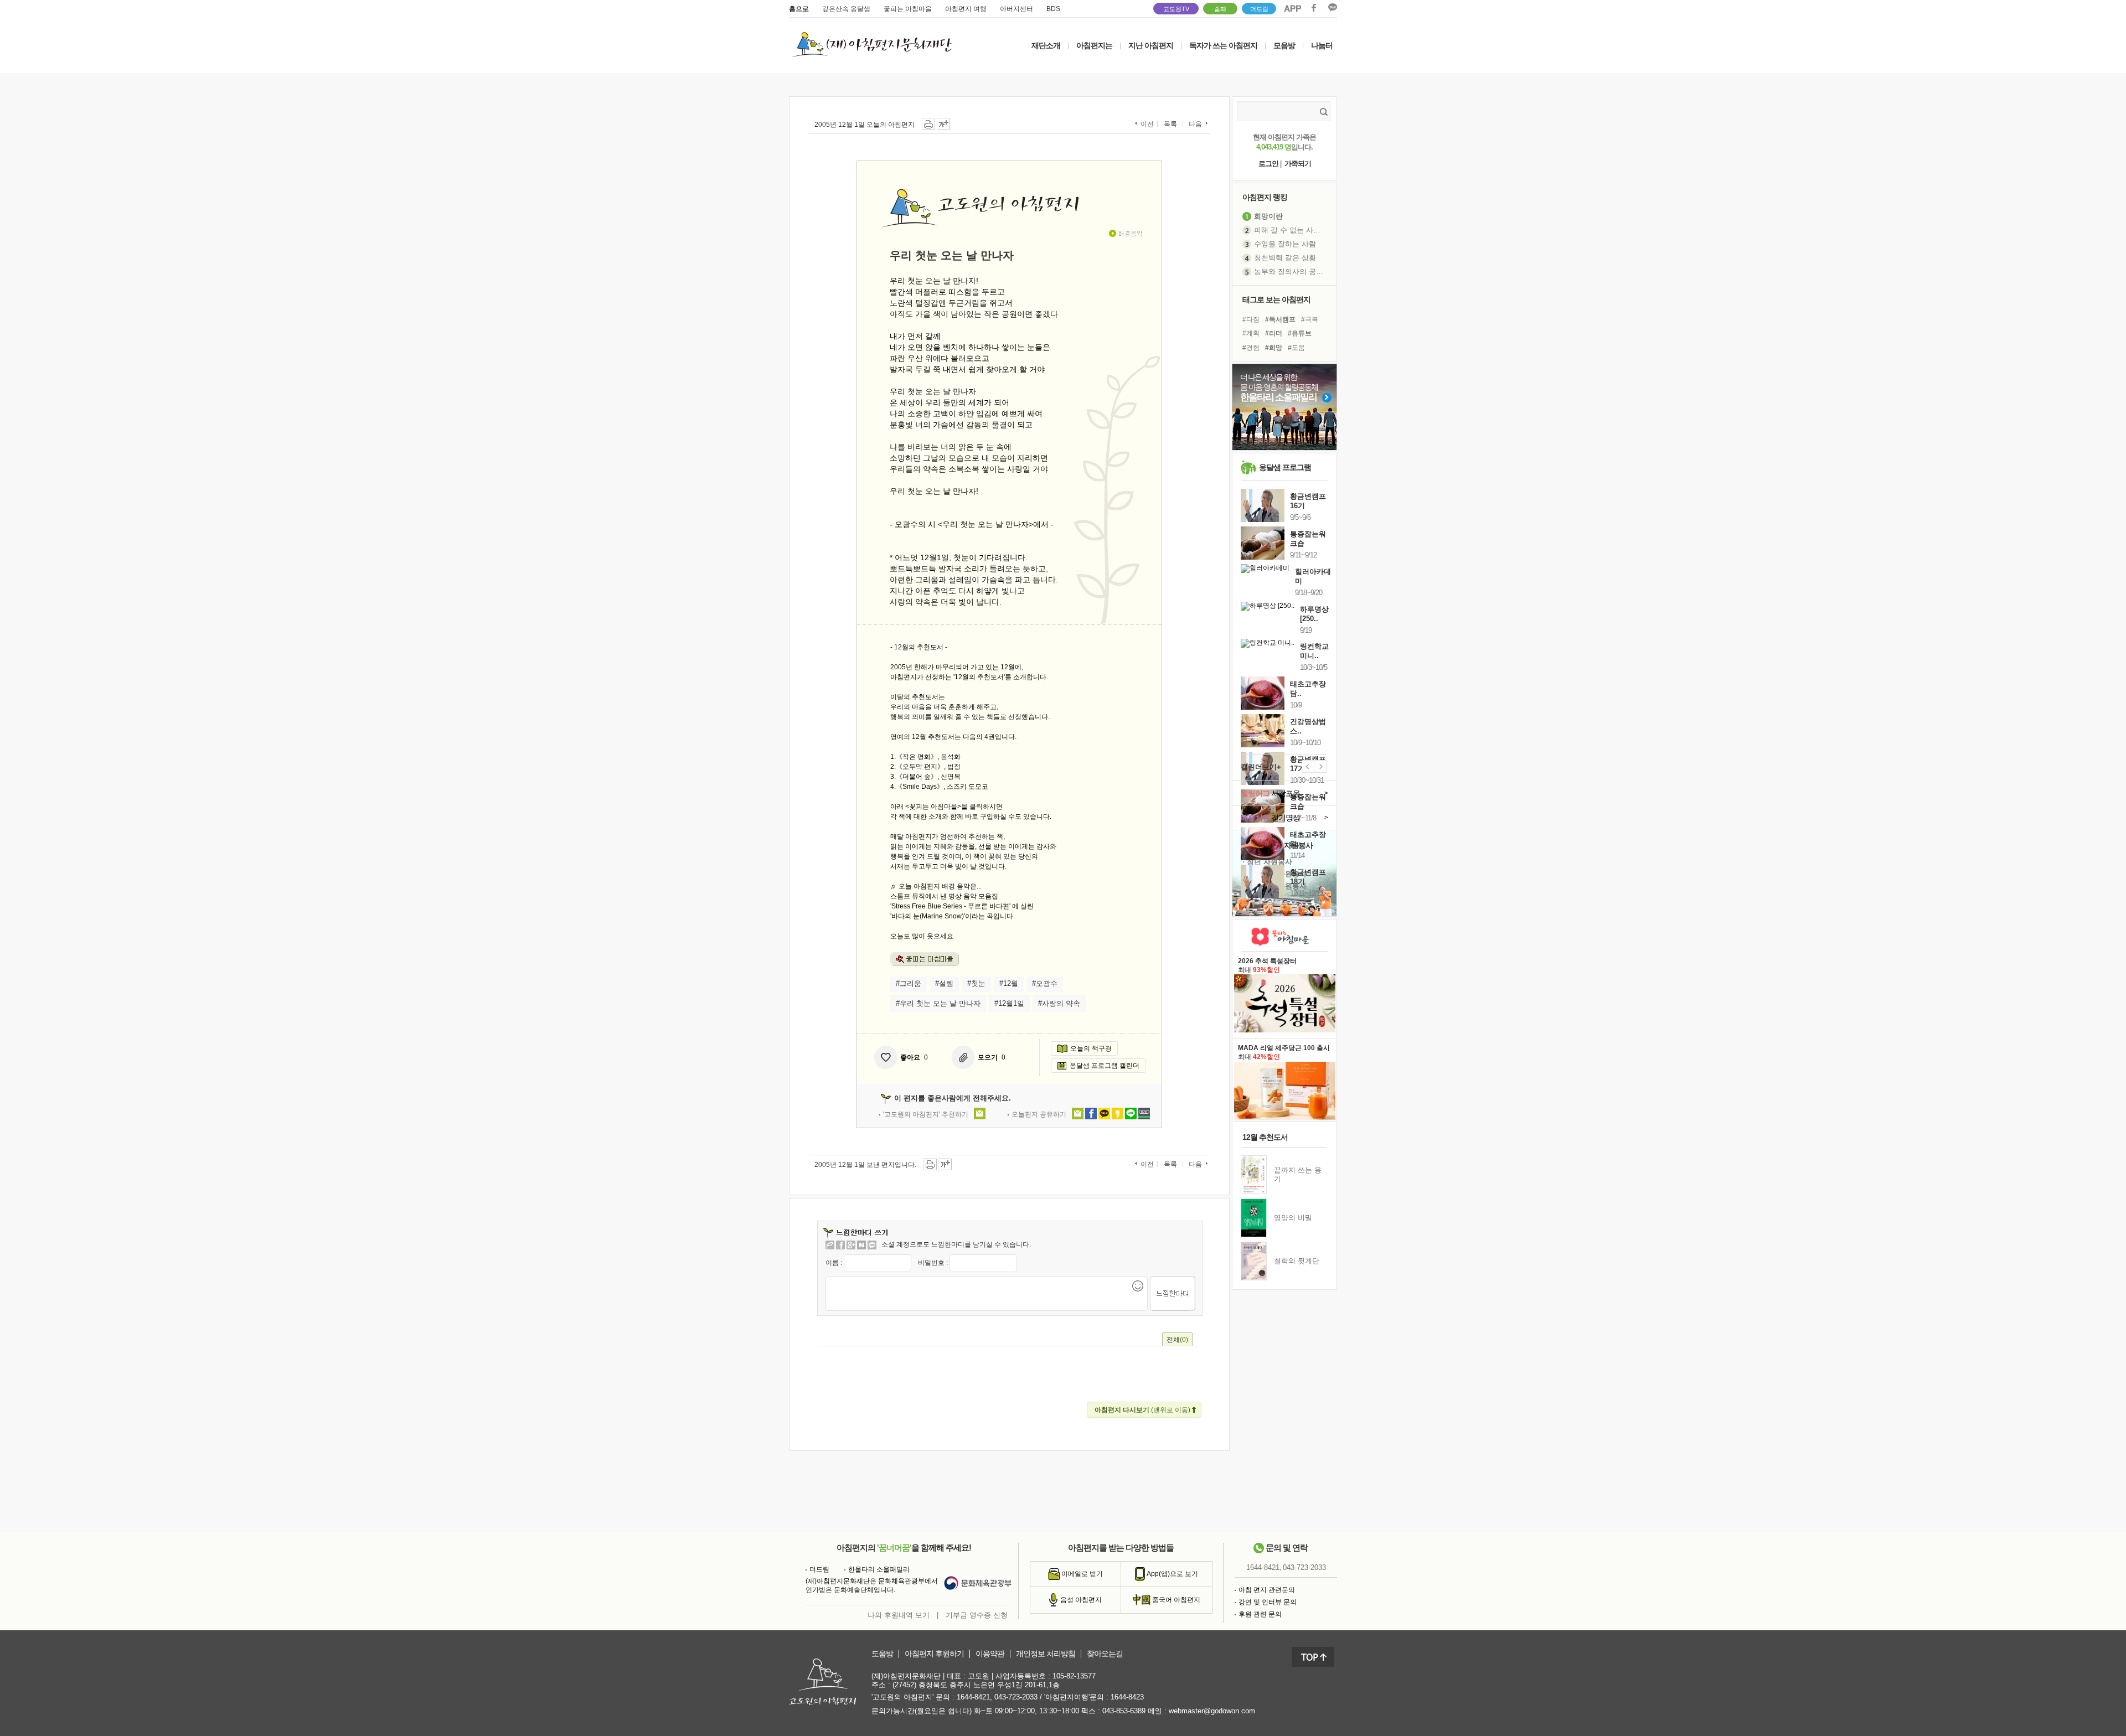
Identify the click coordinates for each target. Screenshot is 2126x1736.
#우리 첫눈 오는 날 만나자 (938, 1003)
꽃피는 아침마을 (908, 9)
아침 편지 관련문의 (1267, 1590)
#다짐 (1251, 319)
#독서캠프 (1280, 319)
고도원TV (1176, 9)
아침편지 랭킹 (1265, 197)
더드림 (1259, 9)
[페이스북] (840, 1245)
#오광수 (1045, 983)
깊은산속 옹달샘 (846, 9)
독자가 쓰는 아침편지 (1223, 45)
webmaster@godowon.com (1212, 1711)
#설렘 (944, 983)
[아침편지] (830, 1245)
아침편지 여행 (966, 9)
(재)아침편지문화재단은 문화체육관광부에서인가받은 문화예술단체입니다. (872, 1585)
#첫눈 (976, 983)
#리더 (1274, 333)
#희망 (1274, 348)
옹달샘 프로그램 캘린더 (1105, 1066)
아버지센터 (1016, 9)
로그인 (1268, 164)
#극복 (1310, 319)
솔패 (1220, 9)
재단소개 (1046, 45)
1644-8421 (1263, 1567)
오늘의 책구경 (1091, 1048)
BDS (1053, 9)
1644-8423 (1127, 1697)
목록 (1170, 124)
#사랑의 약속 (1059, 1003)
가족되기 (1298, 164)
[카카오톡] (872, 1245)
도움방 (882, 1654)
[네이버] (861, 1245)
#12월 (1009, 983)
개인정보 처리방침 (1046, 1654)
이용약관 (990, 1654)
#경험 (1251, 348)
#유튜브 (1300, 333)
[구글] (851, 1245)
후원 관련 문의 (1260, 1614)
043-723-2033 (1304, 1567)
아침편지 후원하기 (934, 1654)
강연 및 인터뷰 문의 (1268, 1602)
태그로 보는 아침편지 (1276, 299)
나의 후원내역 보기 (899, 1615)
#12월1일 (1009, 1003)
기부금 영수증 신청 (977, 1615)
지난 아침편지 (1151, 45)
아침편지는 (1094, 45)
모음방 (1284, 45)
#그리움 (909, 983)
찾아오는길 (1105, 1654)
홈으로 (799, 9)
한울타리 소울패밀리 (879, 1569)
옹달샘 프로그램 (1285, 467)
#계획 (1251, 333)
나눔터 (1322, 45)
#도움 (1296, 348)
